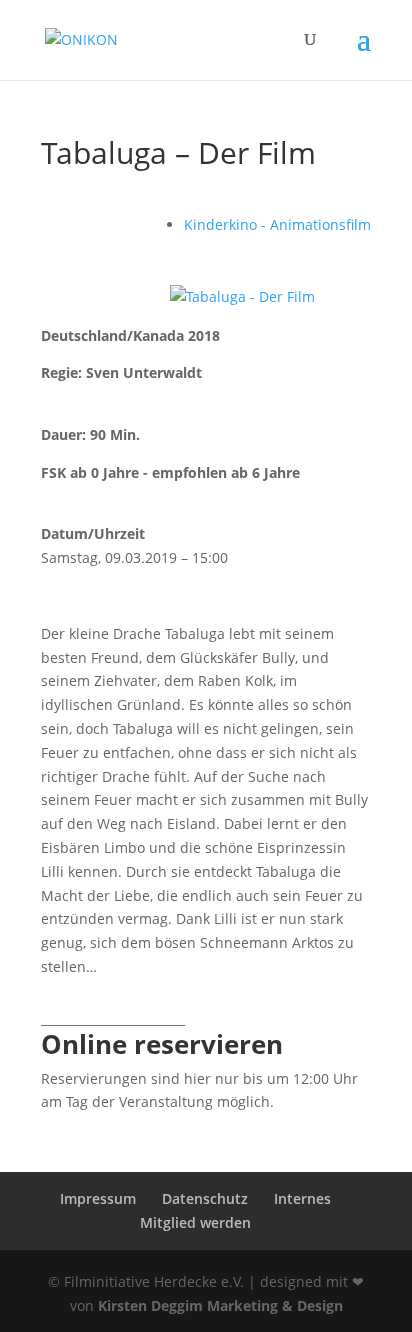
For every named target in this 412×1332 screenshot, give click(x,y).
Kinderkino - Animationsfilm (277, 224)
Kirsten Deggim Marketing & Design (220, 1305)
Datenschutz (205, 1198)
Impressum (98, 1198)
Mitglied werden (195, 1222)
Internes (302, 1198)
